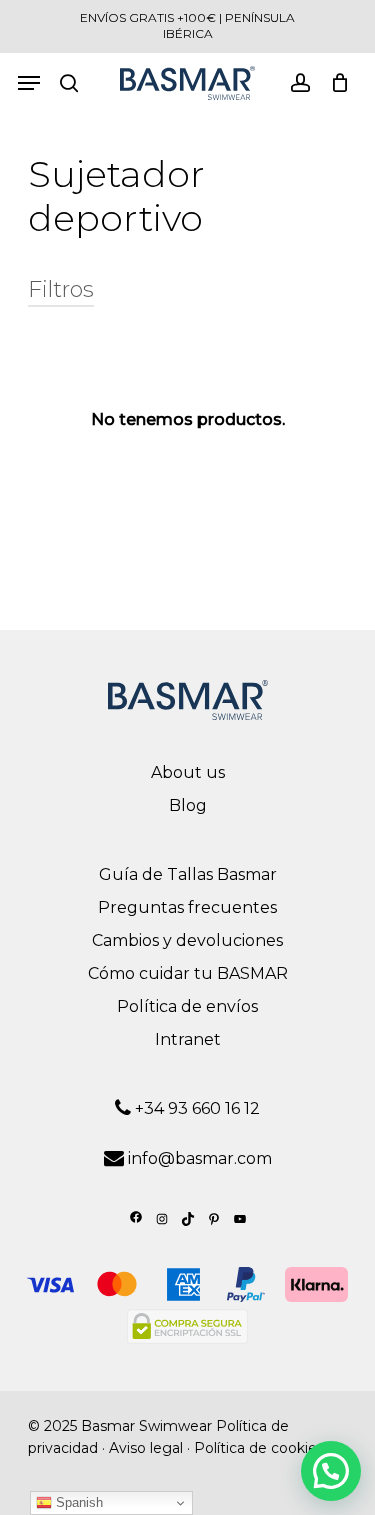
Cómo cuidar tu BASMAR (188, 973)
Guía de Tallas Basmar (188, 874)
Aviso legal (146, 1448)
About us (188, 772)
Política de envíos (187, 1006)
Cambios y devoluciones (187, 940)
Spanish (77, 1502)
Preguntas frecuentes (187, 907)
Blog (188, 805)
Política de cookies (259, 1448)
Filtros (61, 290)
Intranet (188, 1039)
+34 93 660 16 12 (195, 1108)
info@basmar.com (200, 1158)
